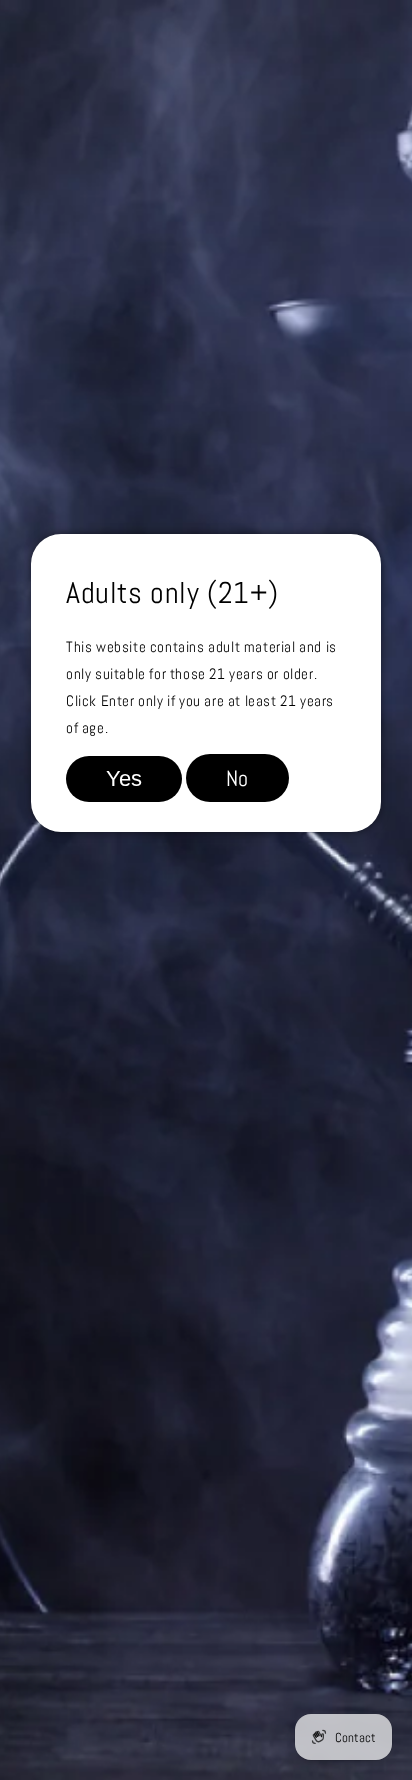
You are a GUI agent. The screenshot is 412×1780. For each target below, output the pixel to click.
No (237, 778)
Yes (124, 778)
